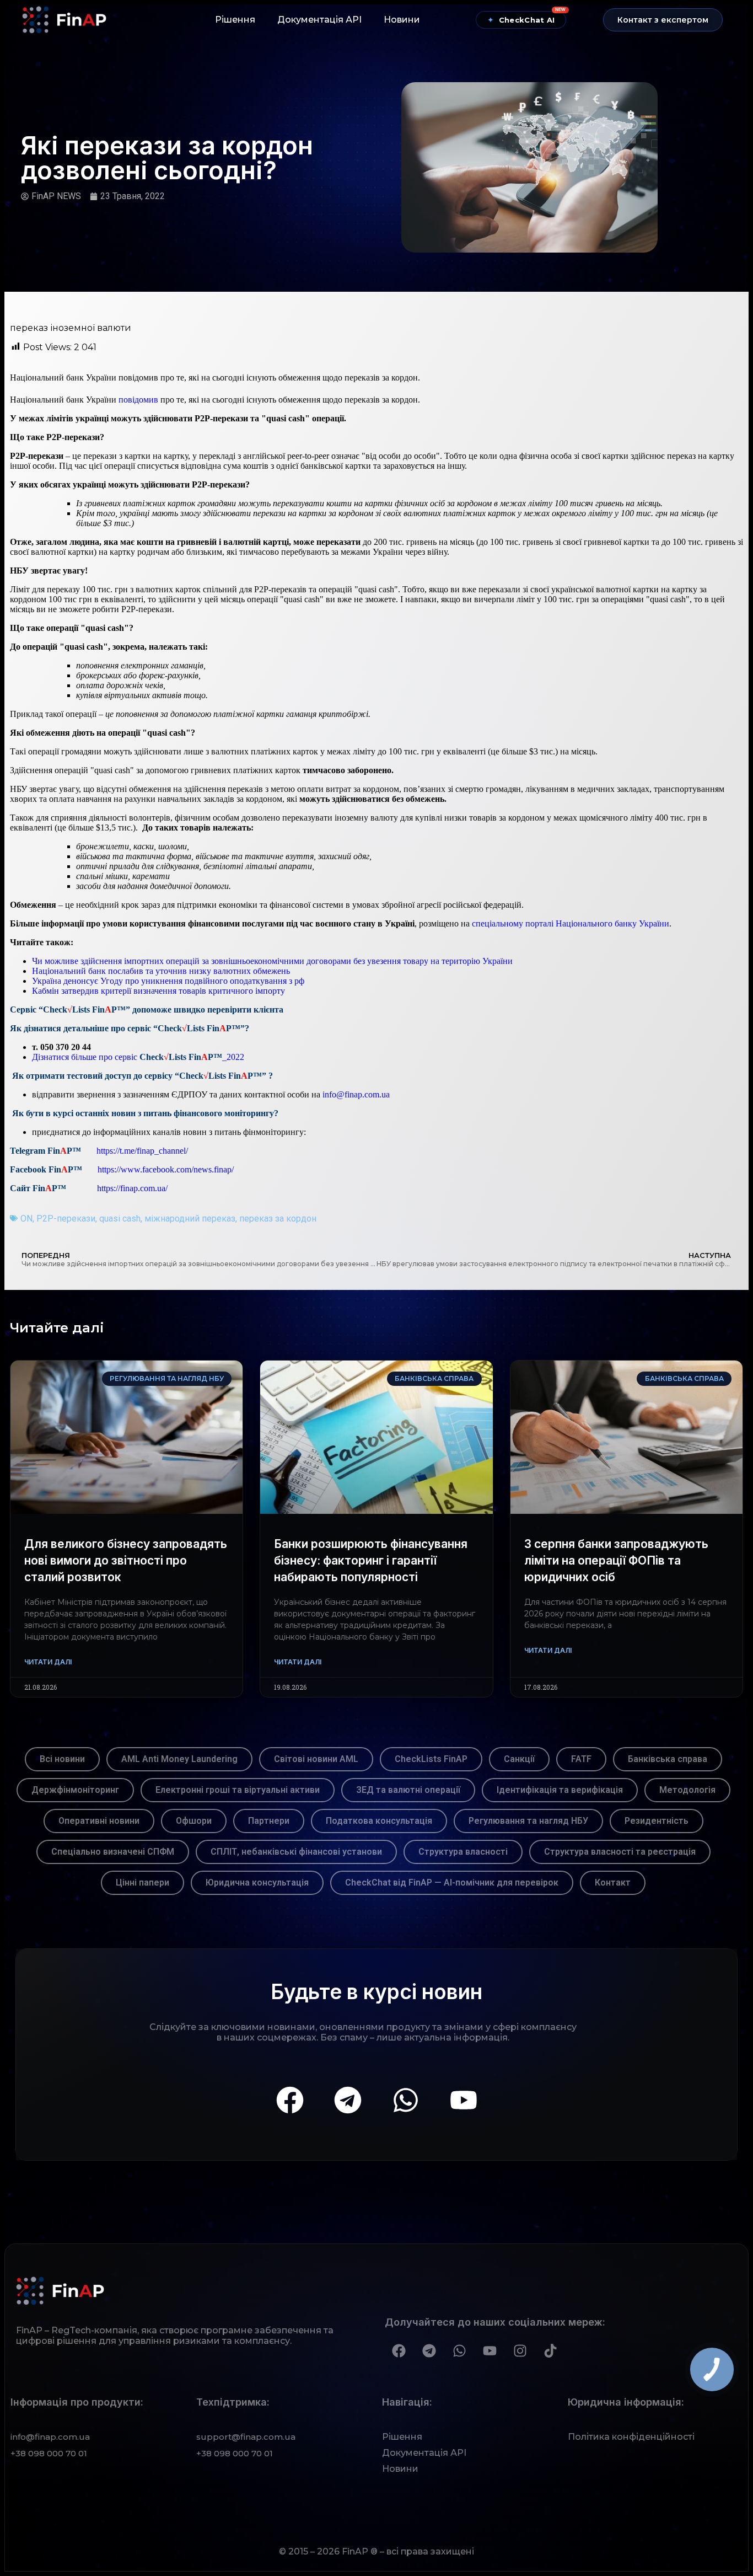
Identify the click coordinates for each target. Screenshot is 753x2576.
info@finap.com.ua (356, 1094)
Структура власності (463, 1852)
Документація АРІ (319, 20)
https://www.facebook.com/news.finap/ (166, 1169)
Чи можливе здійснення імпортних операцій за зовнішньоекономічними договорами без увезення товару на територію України (272, 961)
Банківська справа (668, 1759)
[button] (663, 20)
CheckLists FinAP (431, 1759)
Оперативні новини (99, 1821)
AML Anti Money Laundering (179, 1759)
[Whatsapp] (406, 2100)
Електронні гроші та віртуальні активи (238, 1790)
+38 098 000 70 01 (49, 2453)
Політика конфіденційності (631, 2437)
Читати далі (48, 1662)
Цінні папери (142, 1883)
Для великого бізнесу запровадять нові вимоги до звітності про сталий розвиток (126, 1560)
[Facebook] (290, 2100)
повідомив (138, 400)
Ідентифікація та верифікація (560, 1790)
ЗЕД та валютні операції (408, 1790)
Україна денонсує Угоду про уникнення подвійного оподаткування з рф (168, 981)
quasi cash (120, 1219)
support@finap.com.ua (246, 2437)
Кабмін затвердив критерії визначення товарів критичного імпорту (158, 991)
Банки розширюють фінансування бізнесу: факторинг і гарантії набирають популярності (371, 1560)
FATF (581, 1759)
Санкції (519, 1759)
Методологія (687, 1790)
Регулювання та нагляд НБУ (528, 1821)
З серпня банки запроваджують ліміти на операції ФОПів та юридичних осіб (616, 1560)
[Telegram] (348, 2100)
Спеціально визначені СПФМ (113, 1852)
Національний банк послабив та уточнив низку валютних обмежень (161, 971)
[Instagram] (520, 2350)
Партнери (269, 1821)
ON (26, 1219)
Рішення (235, 20)
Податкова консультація (379, 1821)
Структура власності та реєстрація (620, 1852)
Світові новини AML (316, 1759)
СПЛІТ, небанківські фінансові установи (296, 1852)
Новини (402, 20)
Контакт (613, 1883)
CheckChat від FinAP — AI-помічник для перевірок (452, 1883)
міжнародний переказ (190, 1219)
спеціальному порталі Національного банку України (571, 923)
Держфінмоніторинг (75, 1790)
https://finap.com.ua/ (132, 1188)
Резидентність (657, 1821)
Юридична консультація (257, 1883)
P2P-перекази (66, 1219)
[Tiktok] (550, 2350)
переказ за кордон (278, 1219)
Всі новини (62, 1759)
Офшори (194, 1821)
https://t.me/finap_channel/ (142, 1151)
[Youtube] (464, 2100)
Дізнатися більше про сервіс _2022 (138, 1057)
